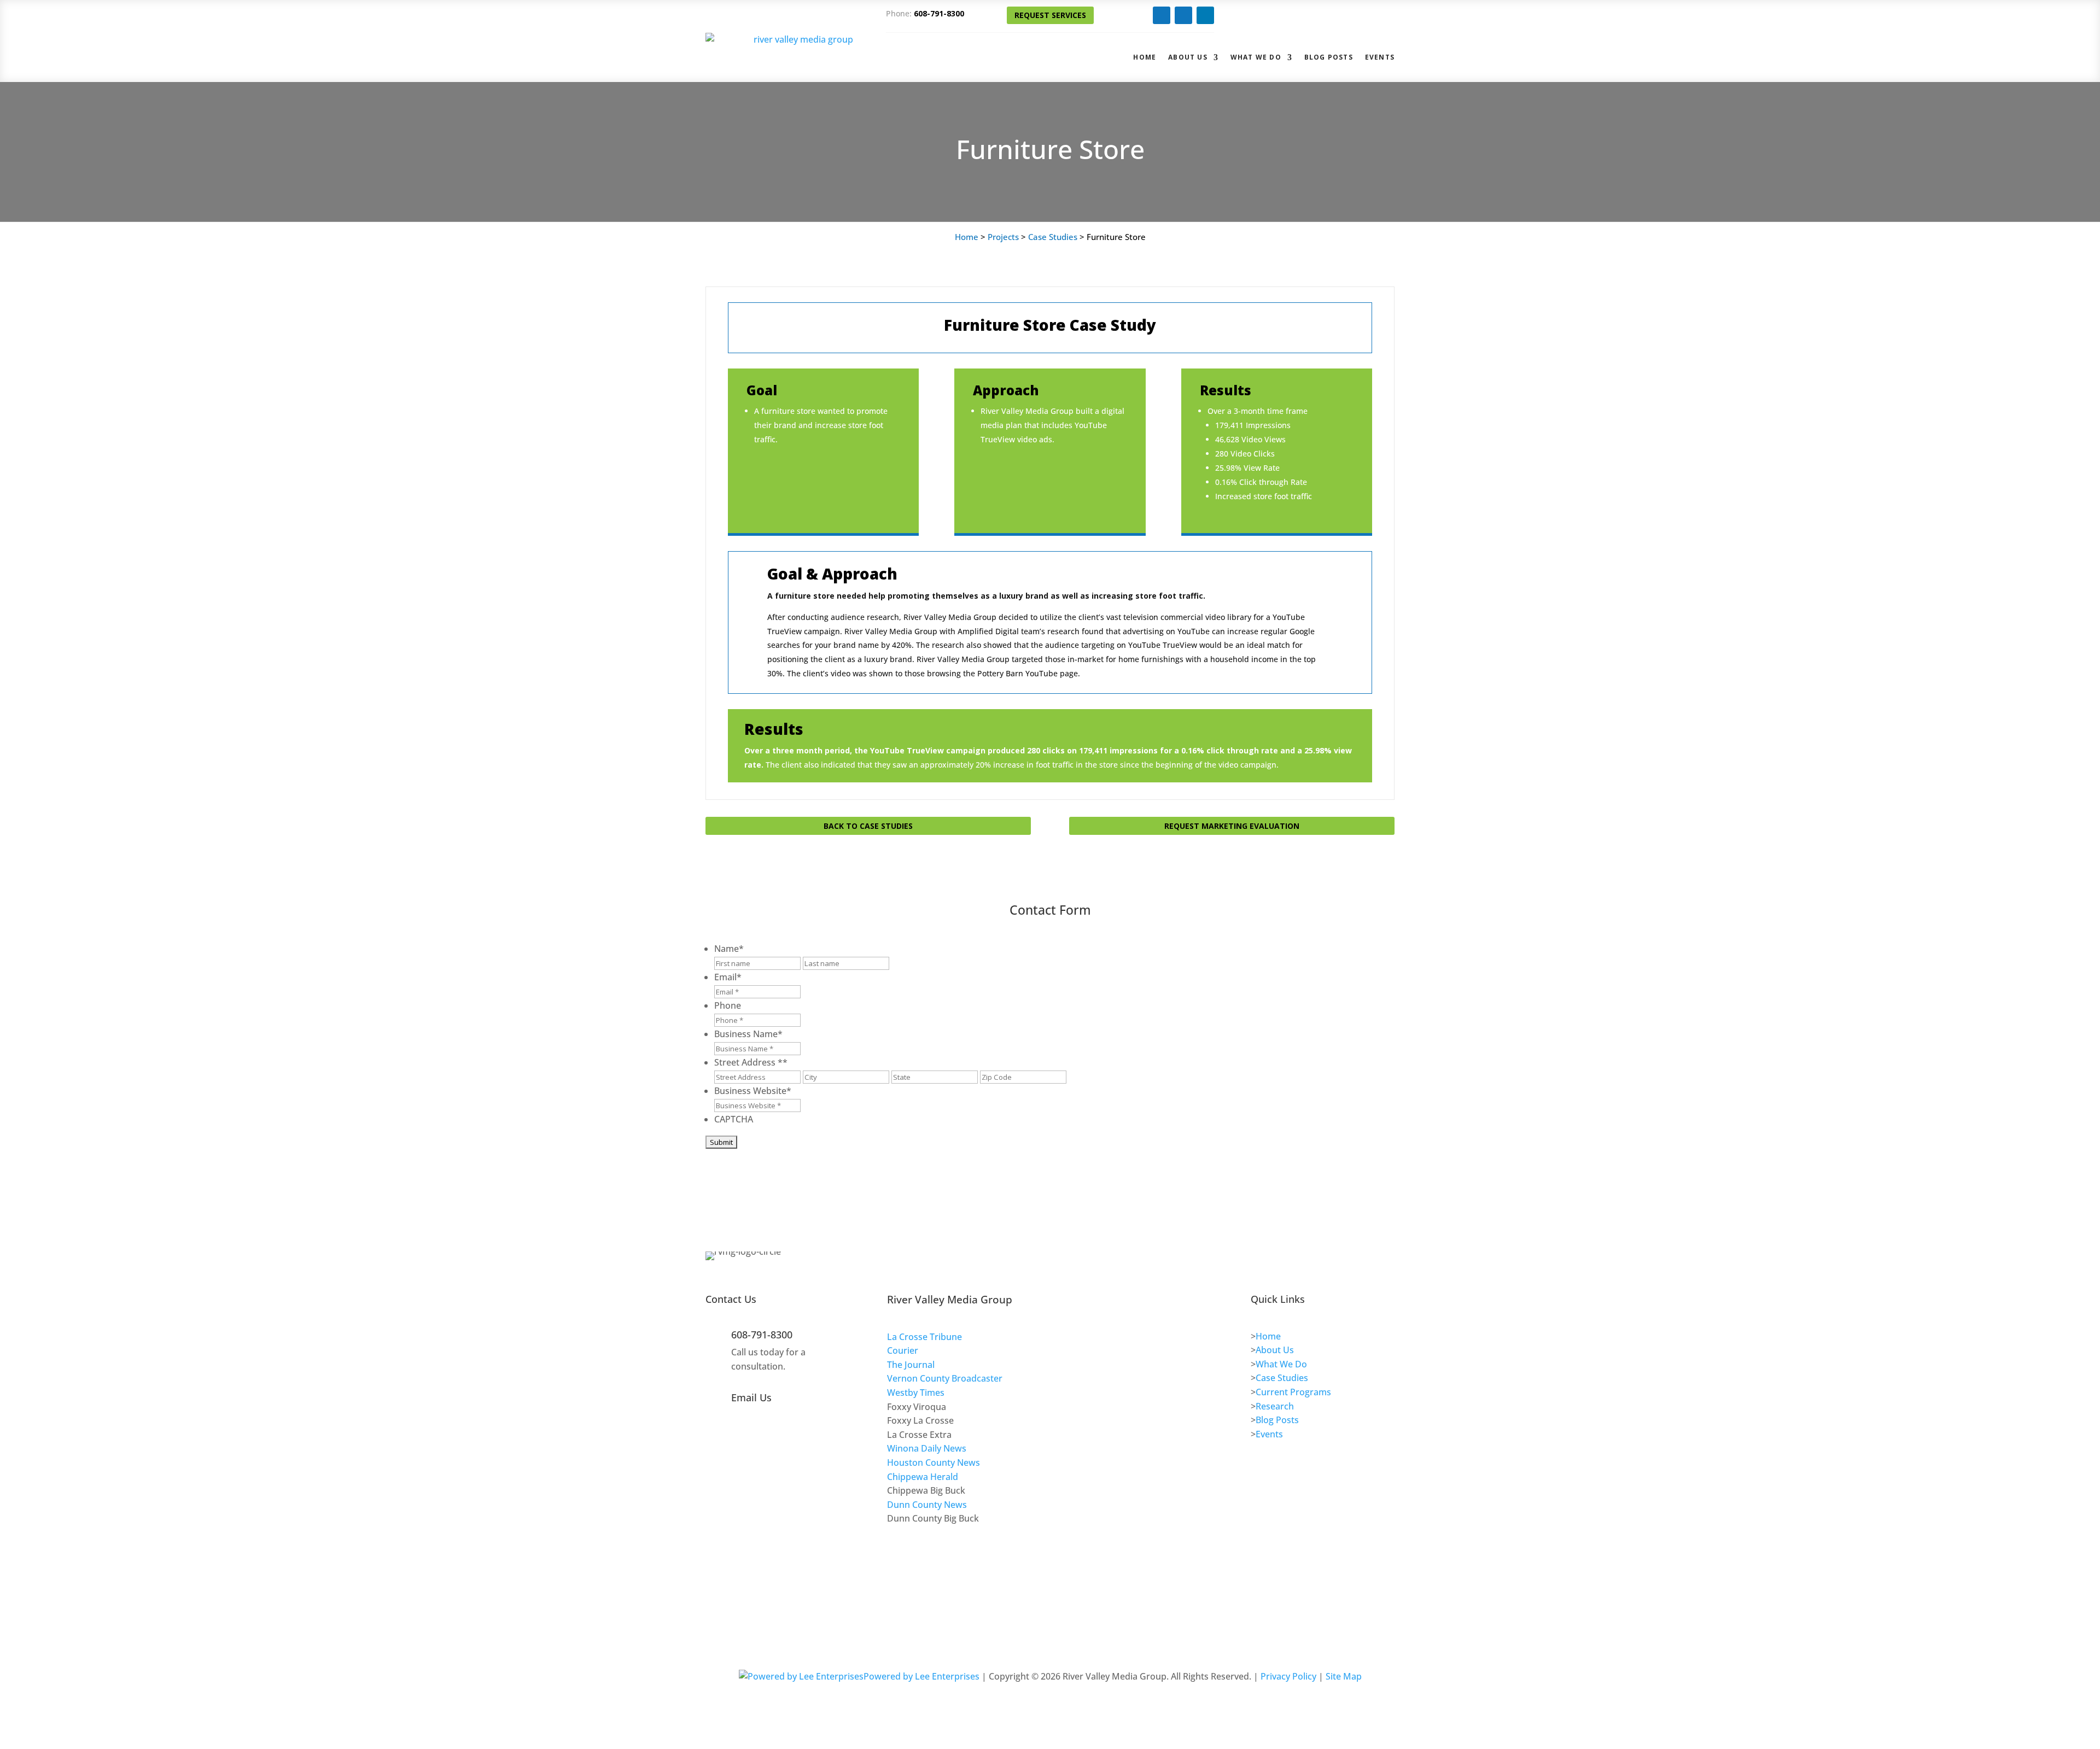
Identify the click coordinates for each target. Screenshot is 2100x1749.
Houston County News (934, 1463)
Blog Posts (1329, 57)
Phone (728, 1005)
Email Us (751, 1397)
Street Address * (751, 1062)
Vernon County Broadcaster (945, 1378)
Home (1145, 57)
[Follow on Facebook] (1162, 15)
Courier (903, 1350)
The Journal (911, 1365)
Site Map (1344, 1676)
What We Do (1256, 57)
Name (729, 949)
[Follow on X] (1183, 15)
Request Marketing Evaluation (1232, 826)
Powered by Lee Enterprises (921, 1676)
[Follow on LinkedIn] (1205, 15)
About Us (1188, 57)
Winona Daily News (927, 1448)
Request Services (1050, 15)
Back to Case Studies (868, 826)
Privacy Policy (1288, 1676)
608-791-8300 (939, 13)
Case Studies (1053, 237)
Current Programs (1293, 1392)
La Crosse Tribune (924, 1337)
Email (728, 977)
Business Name (748, 1034)
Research (1275, 1406)
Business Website (753, 1091)
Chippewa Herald (923, 1477)
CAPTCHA (734, 1119)
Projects (1003, 237)
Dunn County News (927, 1505)
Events (1380, 57)
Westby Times (916, 1393)
